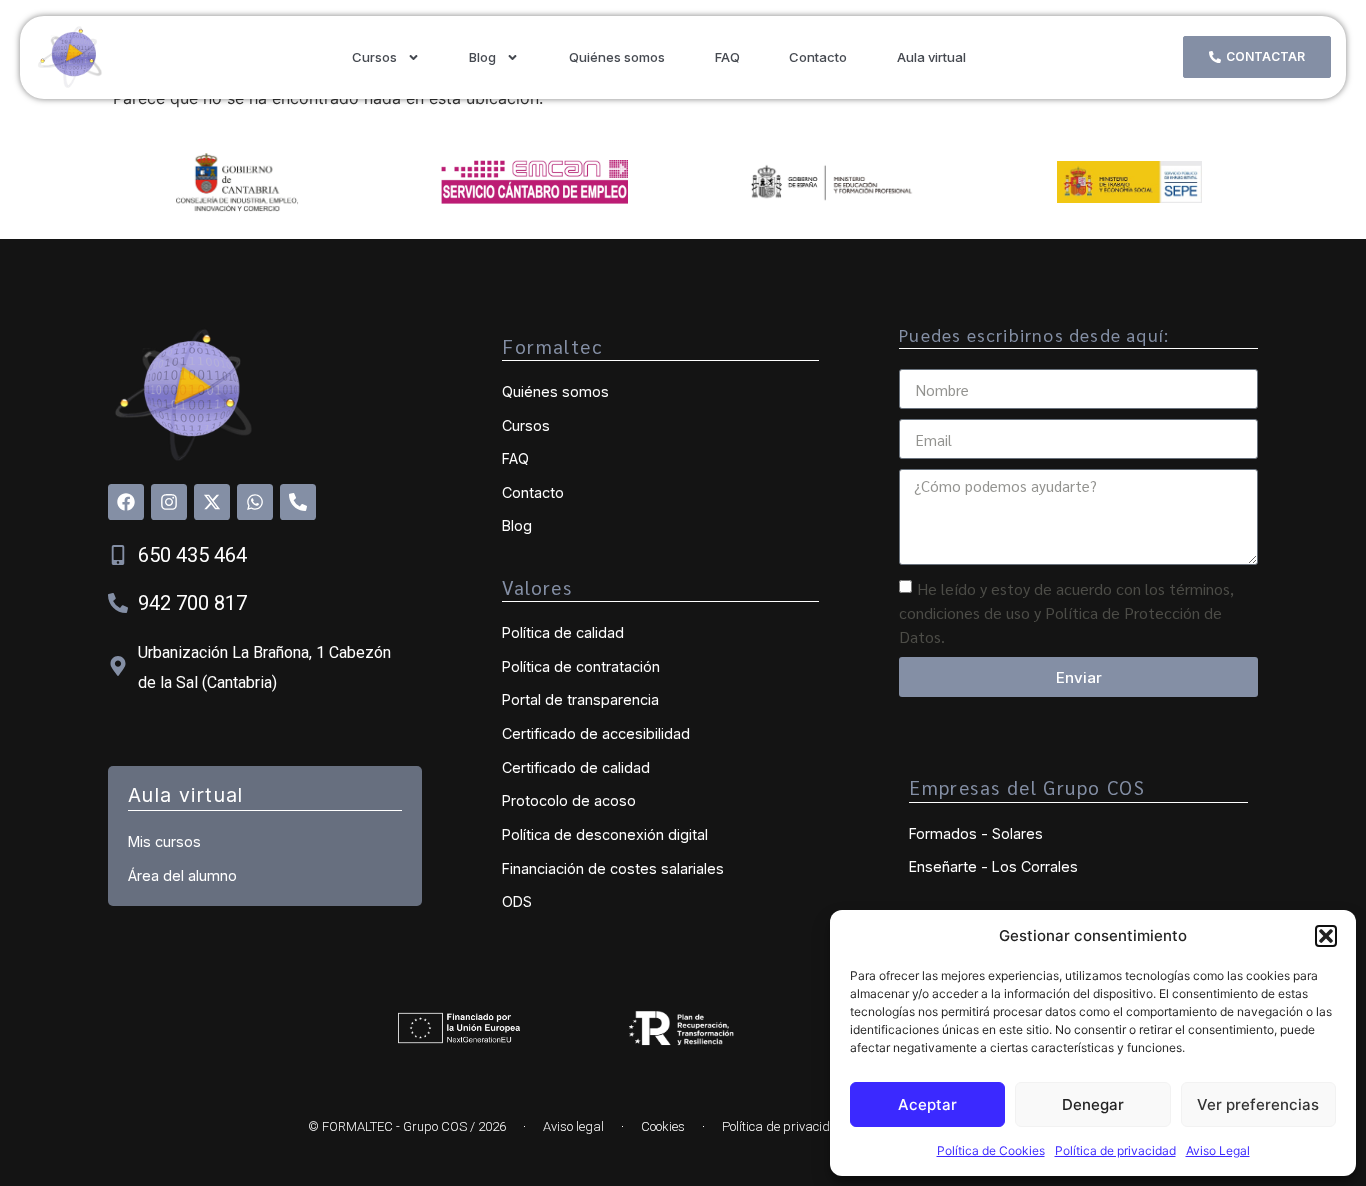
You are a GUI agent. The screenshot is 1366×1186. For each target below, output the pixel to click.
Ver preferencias (1258, 1104)
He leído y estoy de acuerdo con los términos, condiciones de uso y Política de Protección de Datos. (1066, 612)
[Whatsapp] (255, 502)
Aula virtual (931, 57)
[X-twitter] (212, 502)
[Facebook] (126, 502)
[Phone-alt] (298, 502)
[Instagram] (169, 502)
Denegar (1093, 1104)
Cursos (374, 57)
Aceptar (927, 1104)
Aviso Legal (1218, 1150)
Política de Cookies (991, 1150)
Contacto (818, 57)
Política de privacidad (1115, 1150)
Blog (482, 57)
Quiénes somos (617, 57)
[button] (1326, 936)
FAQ (727, 57)
